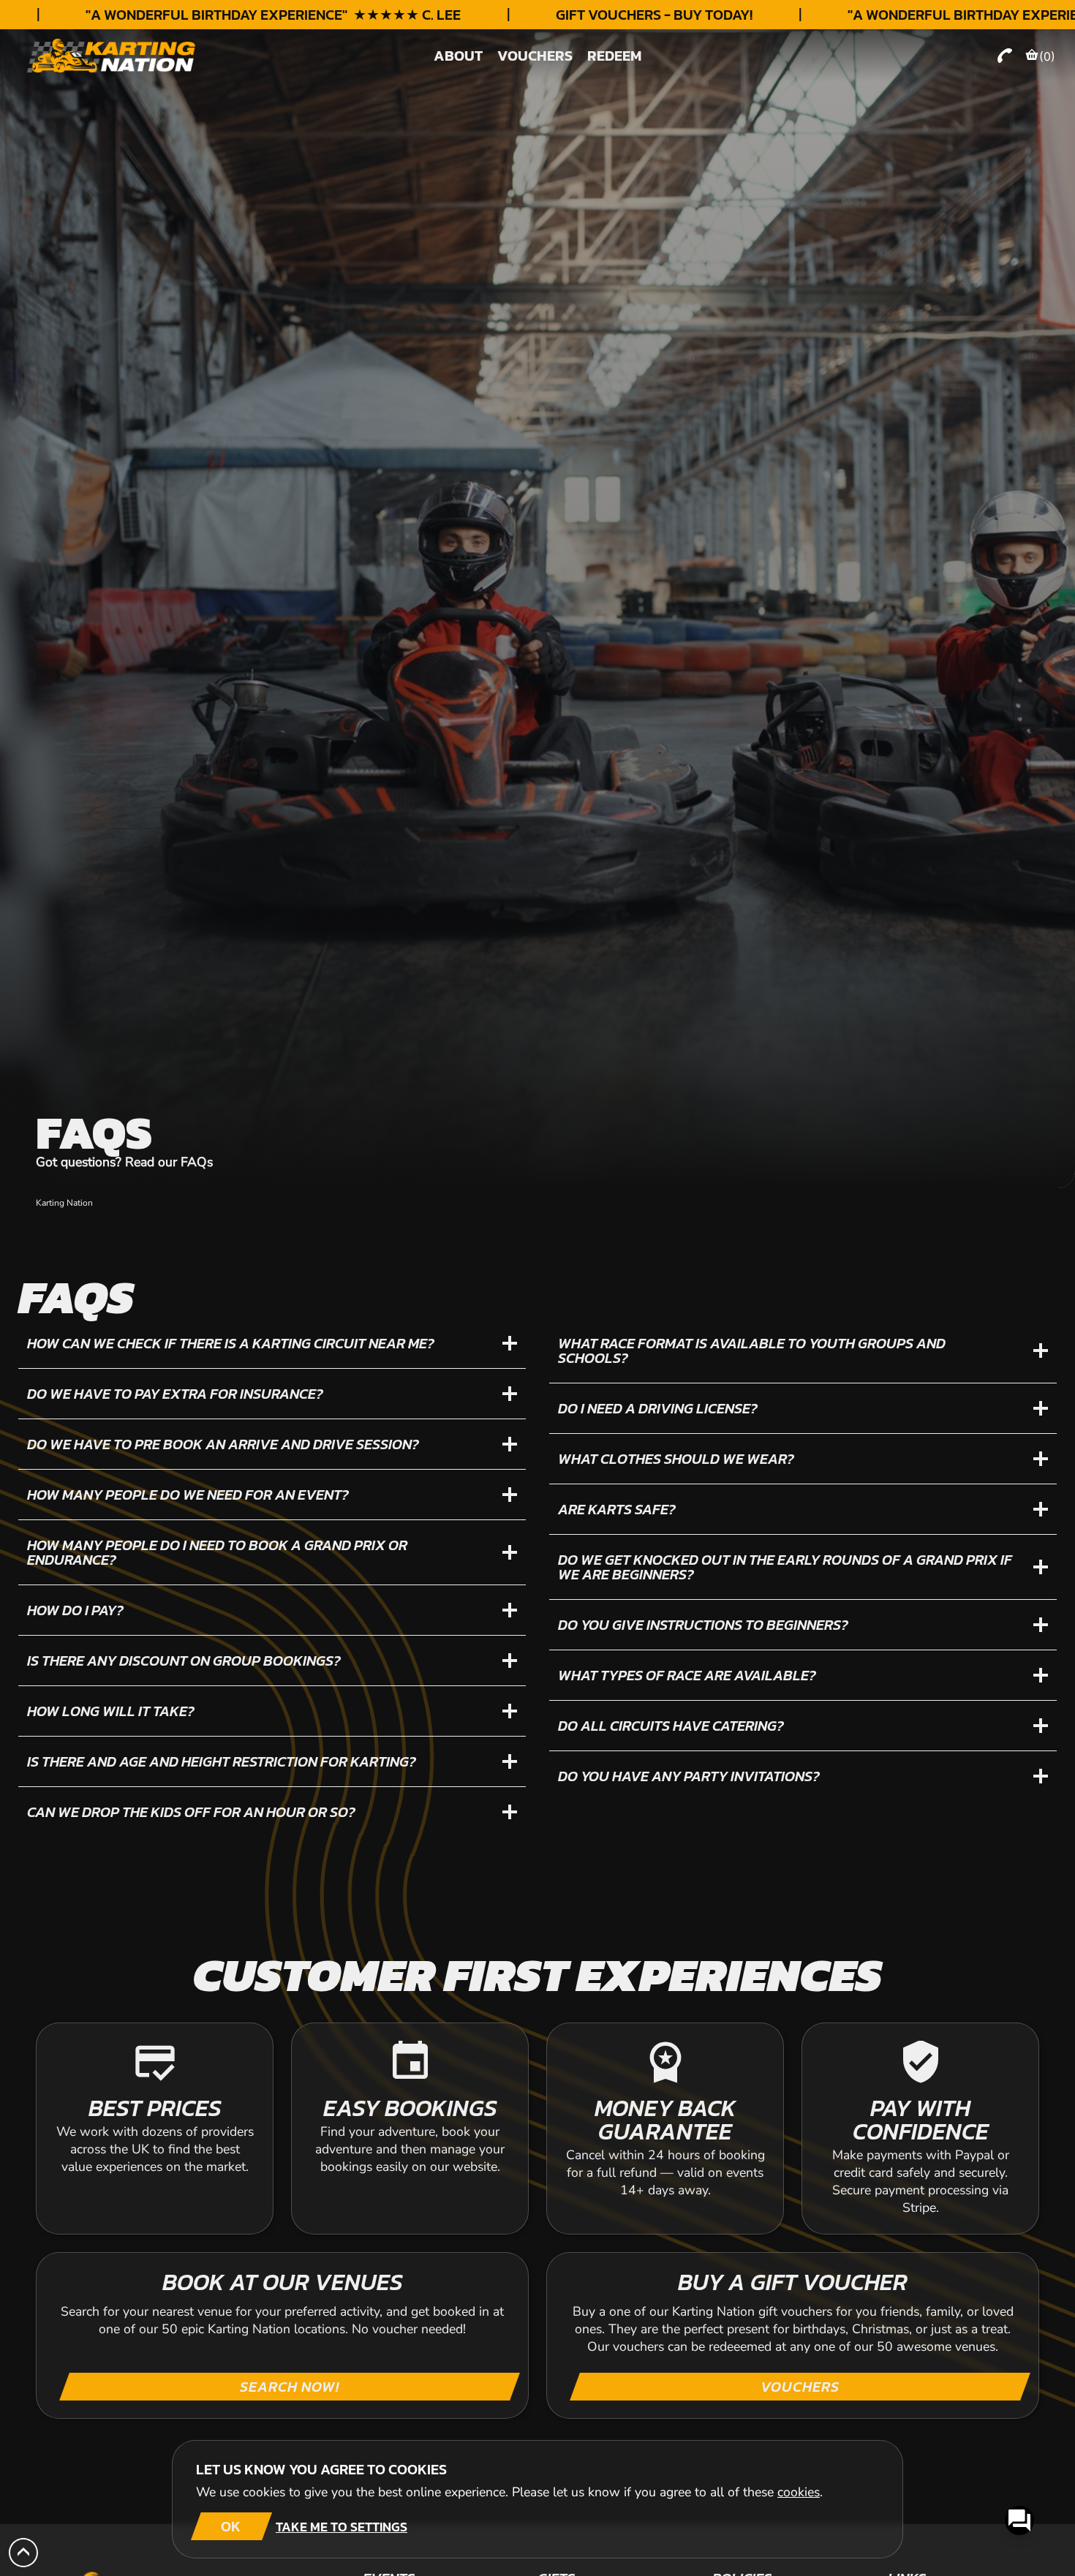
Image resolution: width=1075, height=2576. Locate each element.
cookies (799, 2492)
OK (231, 2526)
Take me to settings (342, 2527)
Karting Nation (64, 1203)
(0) (1047, 56)
